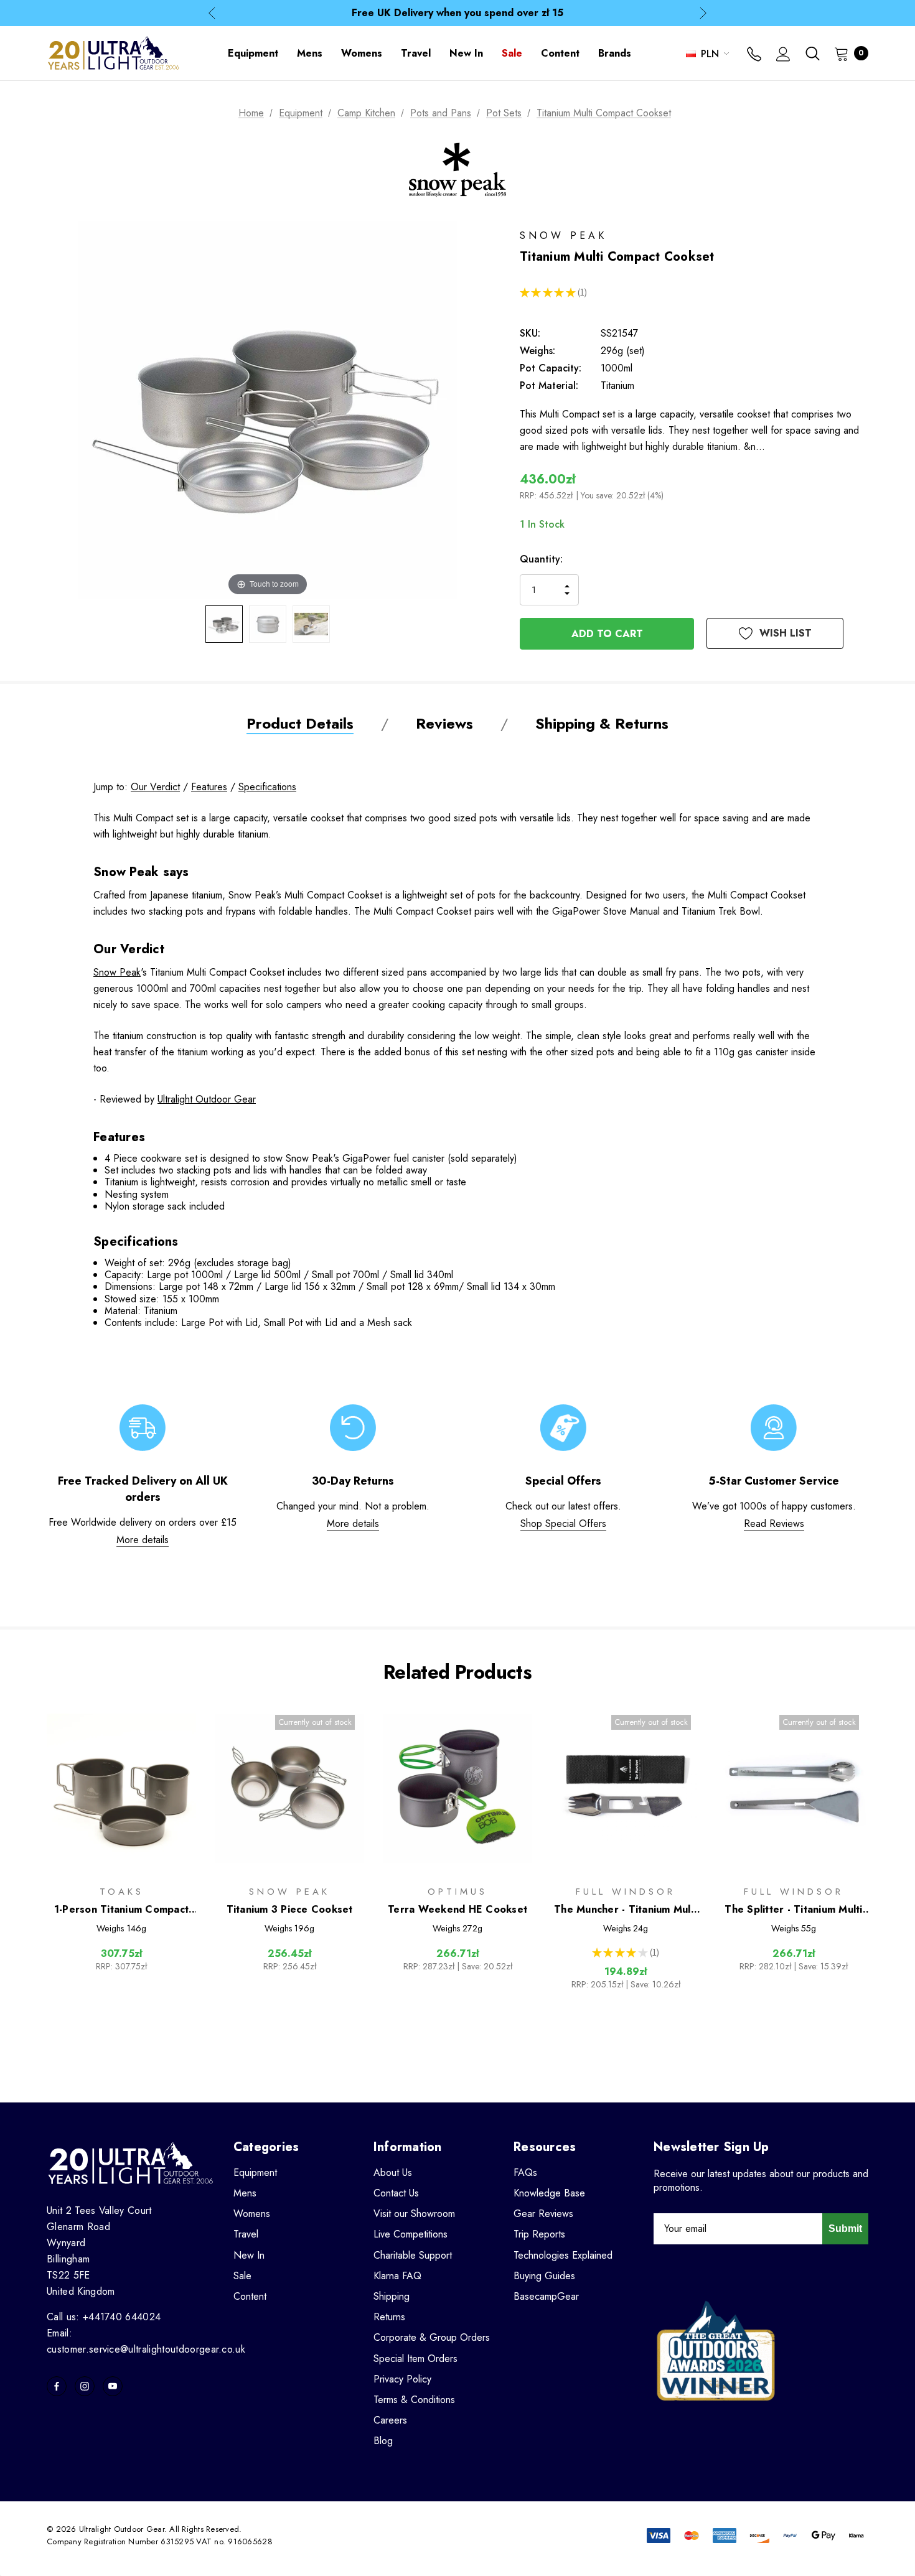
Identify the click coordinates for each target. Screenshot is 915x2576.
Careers (390, 2420)
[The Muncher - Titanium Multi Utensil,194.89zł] (626, 1789)
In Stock (542, 524)
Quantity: (541, 559)
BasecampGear (546, 2296)
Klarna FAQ (397, 2276)
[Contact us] (754, 55)
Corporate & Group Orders (432, 2337)
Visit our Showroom (414, 2214)
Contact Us (396, 2193)
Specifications (267, 787)
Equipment (255, 2172)
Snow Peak (117, 972)
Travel (246, 2234)
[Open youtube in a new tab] (113, 2386)
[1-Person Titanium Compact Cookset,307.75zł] (121, 1789)
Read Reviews (774, 1524)
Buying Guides (544, 2276)
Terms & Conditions (414, 2400)
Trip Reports (539, 2234)
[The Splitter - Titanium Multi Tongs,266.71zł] (794, 1789)
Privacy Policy (402, 2379)
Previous (212, 13)
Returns (389, 2317)
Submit (845, 2228)
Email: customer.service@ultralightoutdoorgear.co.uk (146, 2341)
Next (703, 13)
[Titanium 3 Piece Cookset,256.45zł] (289, 1789)
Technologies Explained (563, 2255)
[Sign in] (783, 55)
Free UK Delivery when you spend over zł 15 (457, 13)
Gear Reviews (543, 2214)
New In (249, 2255)
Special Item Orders (415, 2359)
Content (250, 2296)
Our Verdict (155, 787)
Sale (242, 2276)
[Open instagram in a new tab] (85, 2386)
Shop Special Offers (563, 1524)
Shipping (392, 2296)
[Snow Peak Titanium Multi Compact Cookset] (224, 624)
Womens (252, 2214)
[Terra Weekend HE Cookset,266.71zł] (457, 1789)
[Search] (812, 54)
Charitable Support (413, 2255)
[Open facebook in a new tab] (57, 2386)
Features (209, 787)
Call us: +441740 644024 (104, 2317)
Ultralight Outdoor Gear (207, 1099)
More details (143, 1540)
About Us (393, 2172)
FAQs (525, 2172)
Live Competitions (411, 2234)
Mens (245, 2193)
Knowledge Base (549, 2193)
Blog (383, 2441)
